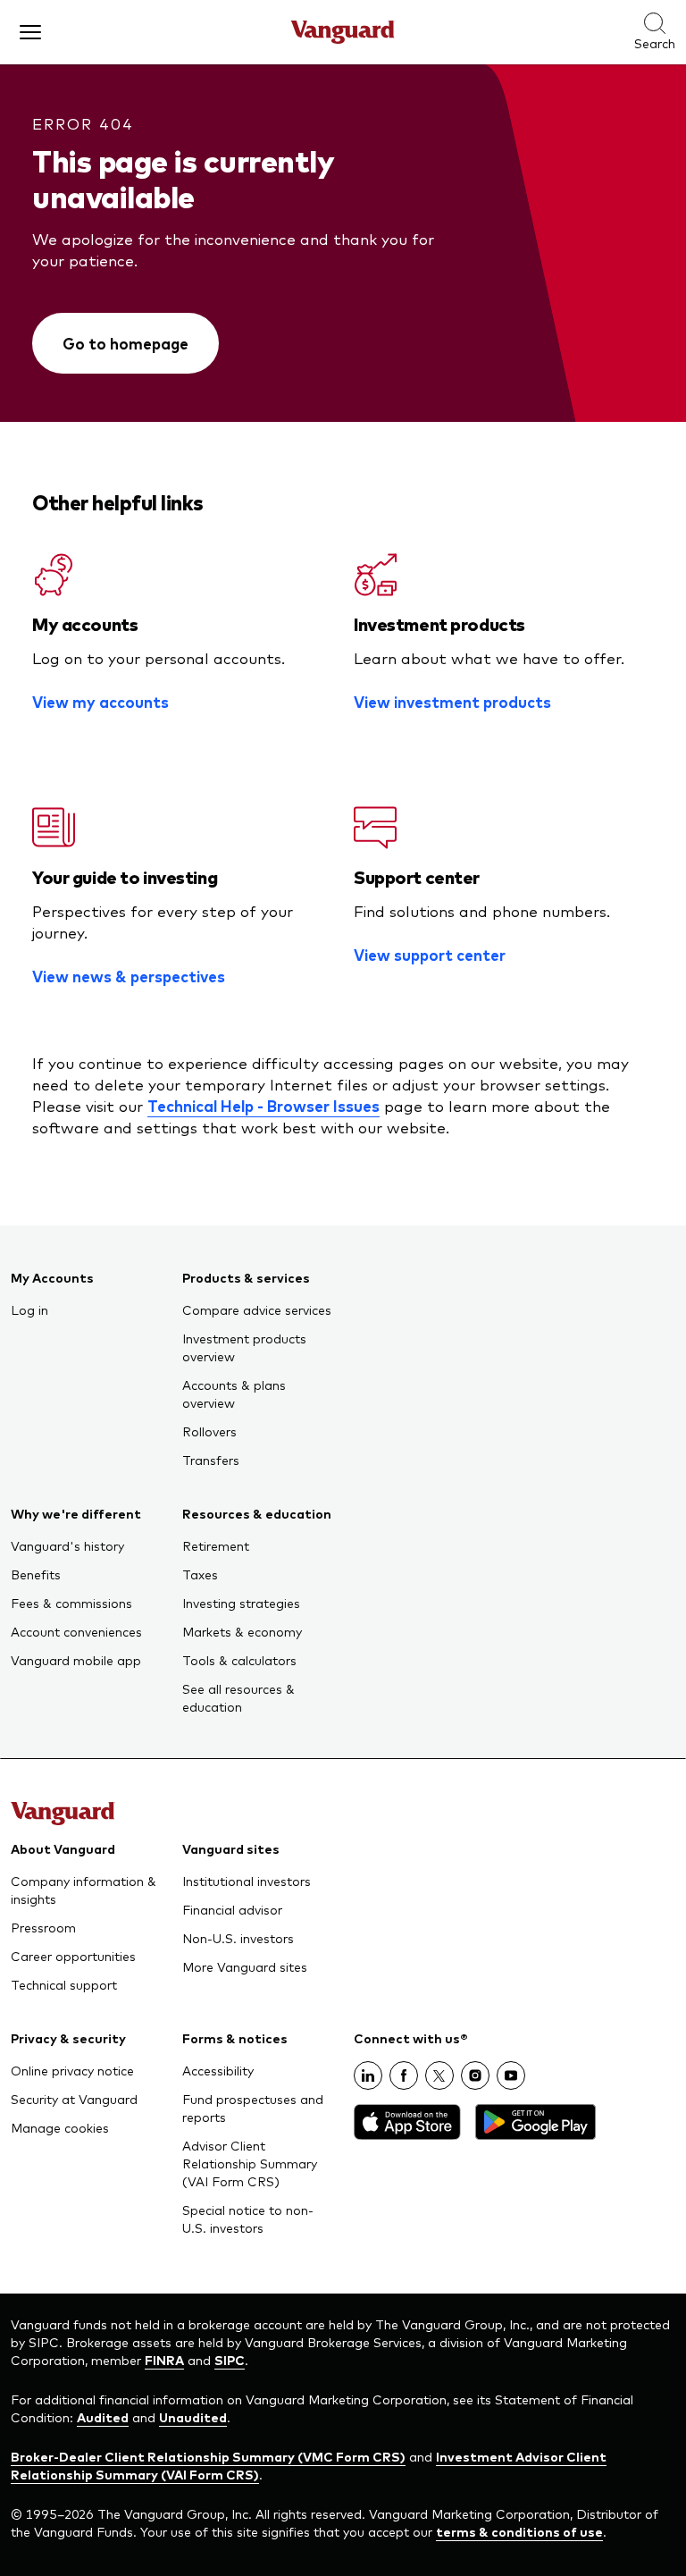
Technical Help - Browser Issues (264, 1106)
